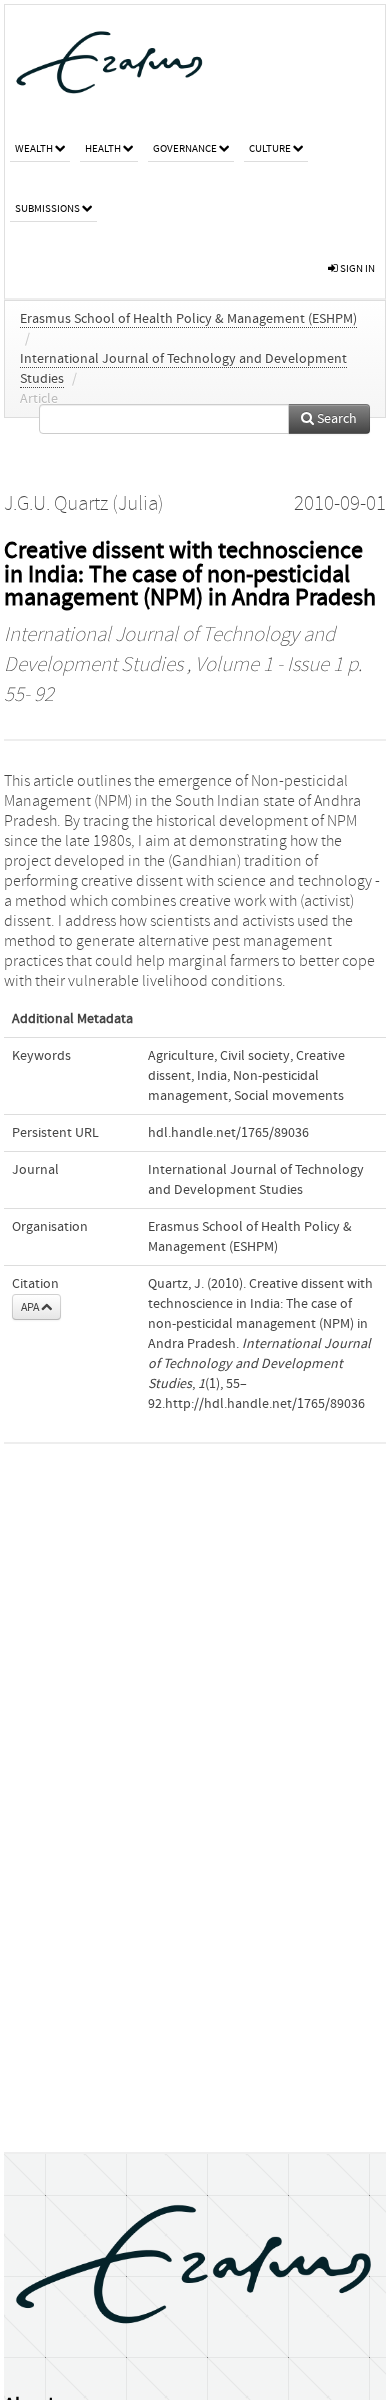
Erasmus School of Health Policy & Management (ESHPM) (188, 319)
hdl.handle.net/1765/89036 (228, 1133)
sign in (356, 268)
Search (335, 419)
